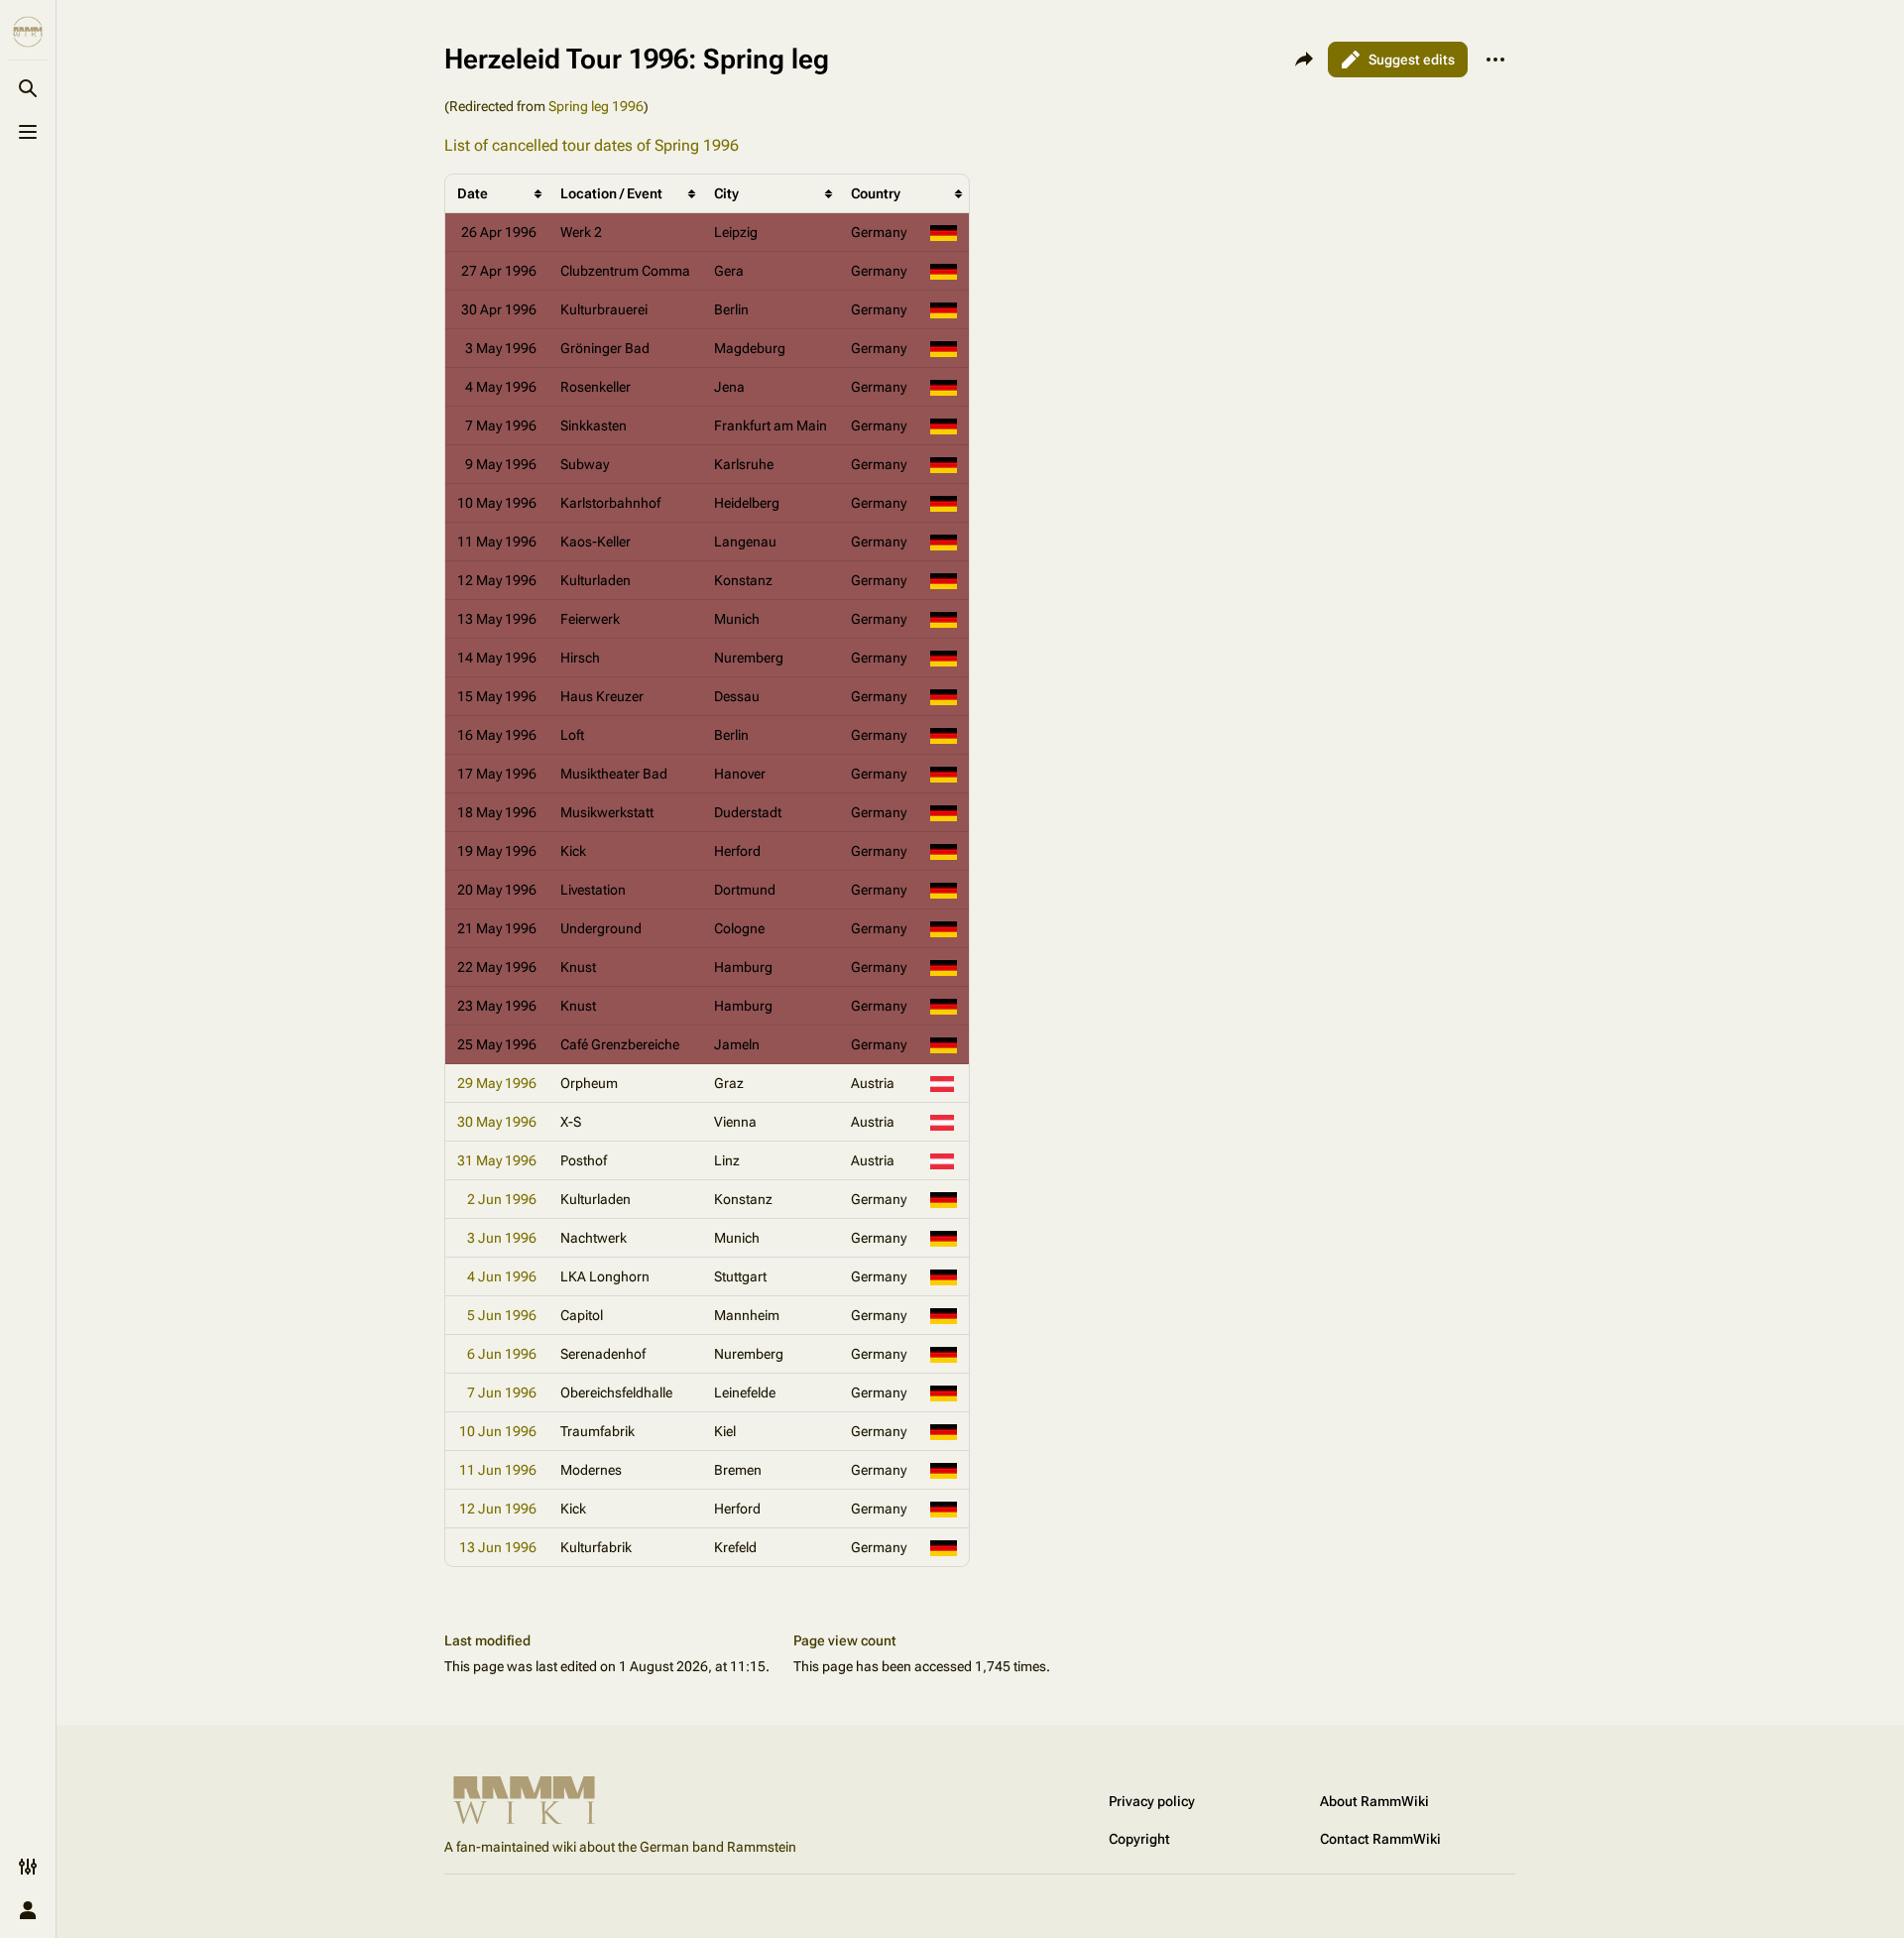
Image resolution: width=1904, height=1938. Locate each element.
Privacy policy (1152, 1801)
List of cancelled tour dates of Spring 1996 (592, 145)
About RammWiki (1374, 1801)
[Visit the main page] (28, 32)
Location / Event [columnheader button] (611, 193)
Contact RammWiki (1380, 1839)
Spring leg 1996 (596, 106)
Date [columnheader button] (473, 193)
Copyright (1139, 1839)
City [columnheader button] (726, 193)
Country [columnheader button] (876, 193)
